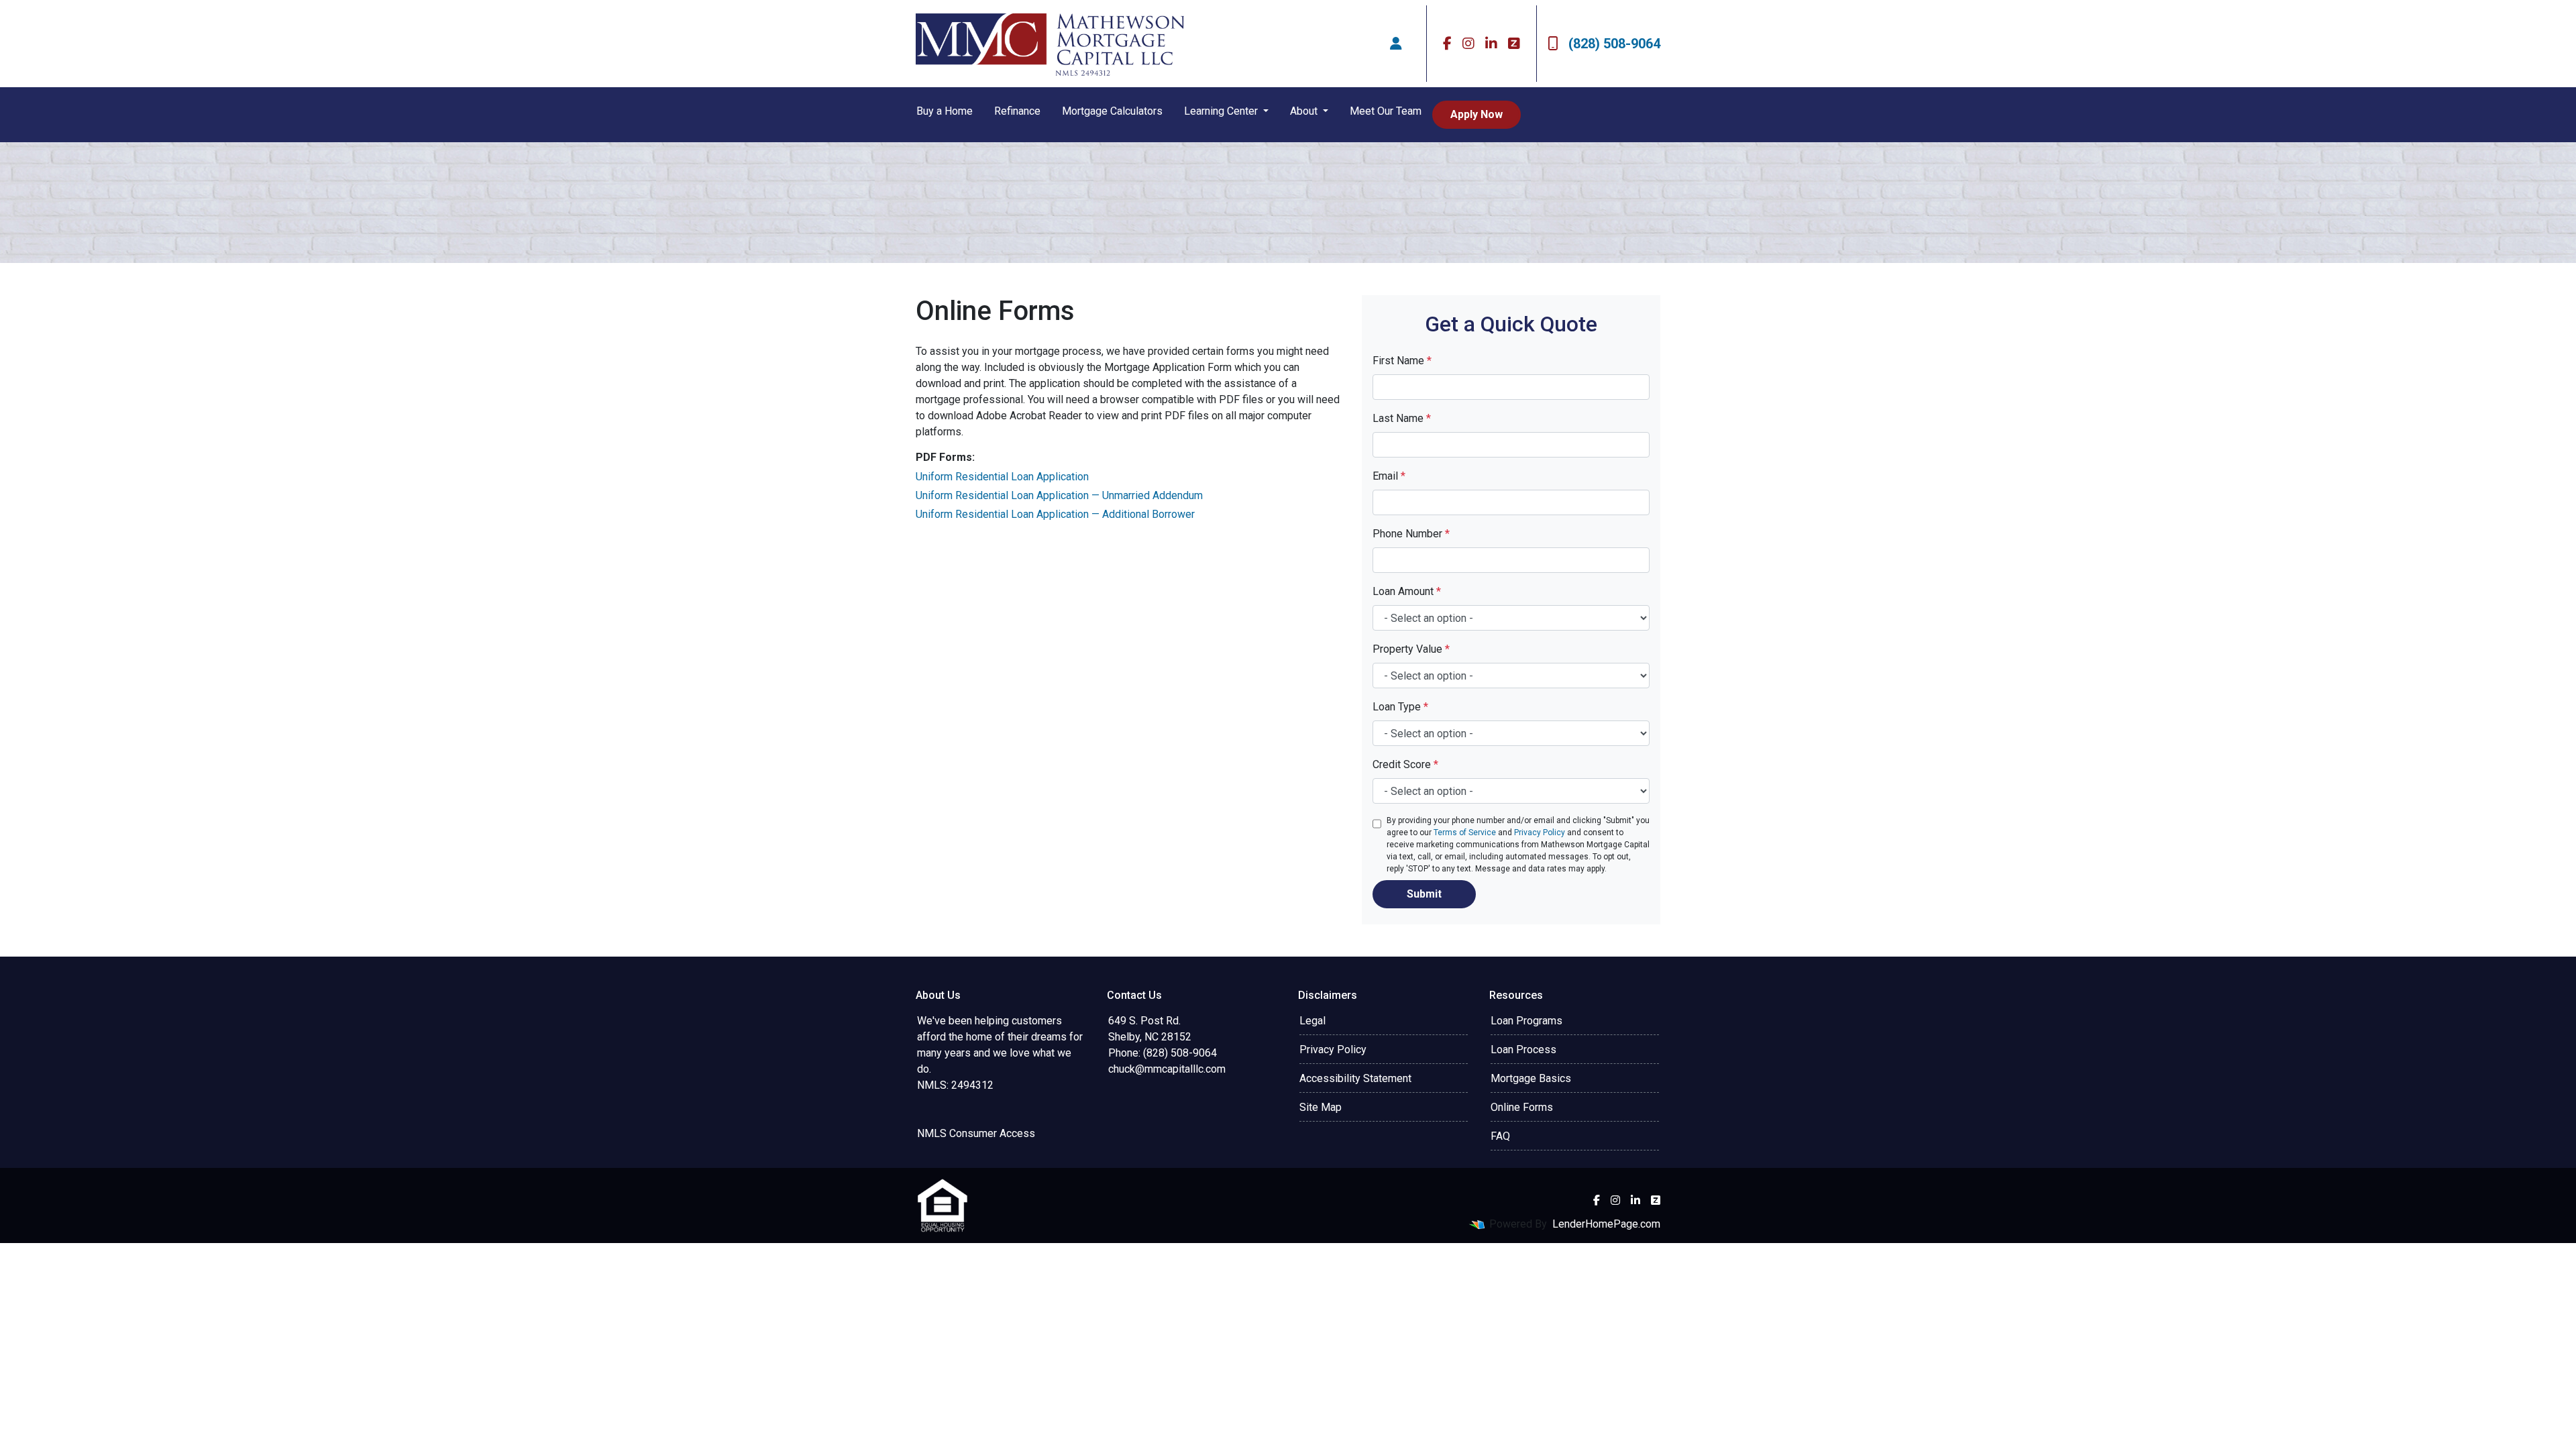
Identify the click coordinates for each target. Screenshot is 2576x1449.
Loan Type (1400, 707)
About (1305, 111)
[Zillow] (1514, 44)
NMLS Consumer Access (976, 1133)
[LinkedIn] (1491, 44)
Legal (1312, 1021)
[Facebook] (1447, 44)
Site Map (1321, 1107)
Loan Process (1523, 1050)
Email (1389, 476)
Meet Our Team (1386, 111)
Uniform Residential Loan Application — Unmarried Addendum (1059, 495)
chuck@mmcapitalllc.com (1167, 1069)
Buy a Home (945, 111)
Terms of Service (1465, 833)
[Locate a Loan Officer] (1396, 44)
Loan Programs (1526, 1021)
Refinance (1017, 111)
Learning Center (1222, 111)
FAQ (1500, 1136)
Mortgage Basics (1531, 1078)
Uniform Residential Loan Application (1002, 477)
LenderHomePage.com (1606, 1224)
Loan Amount (1407, 591)
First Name (1402, 361)
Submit (1424, 894)
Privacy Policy (1540, 833)
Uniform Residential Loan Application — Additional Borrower (1055, 514)
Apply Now (1477, 114)
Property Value (1411, 649)
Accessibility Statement (1355, 1078)
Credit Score (1405, 764)
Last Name (1402, 418)
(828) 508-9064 (1614, 44)
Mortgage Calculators (1112, 111)
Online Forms (1522, 1107)
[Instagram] (1468, 44)
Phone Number (1411, 534)
